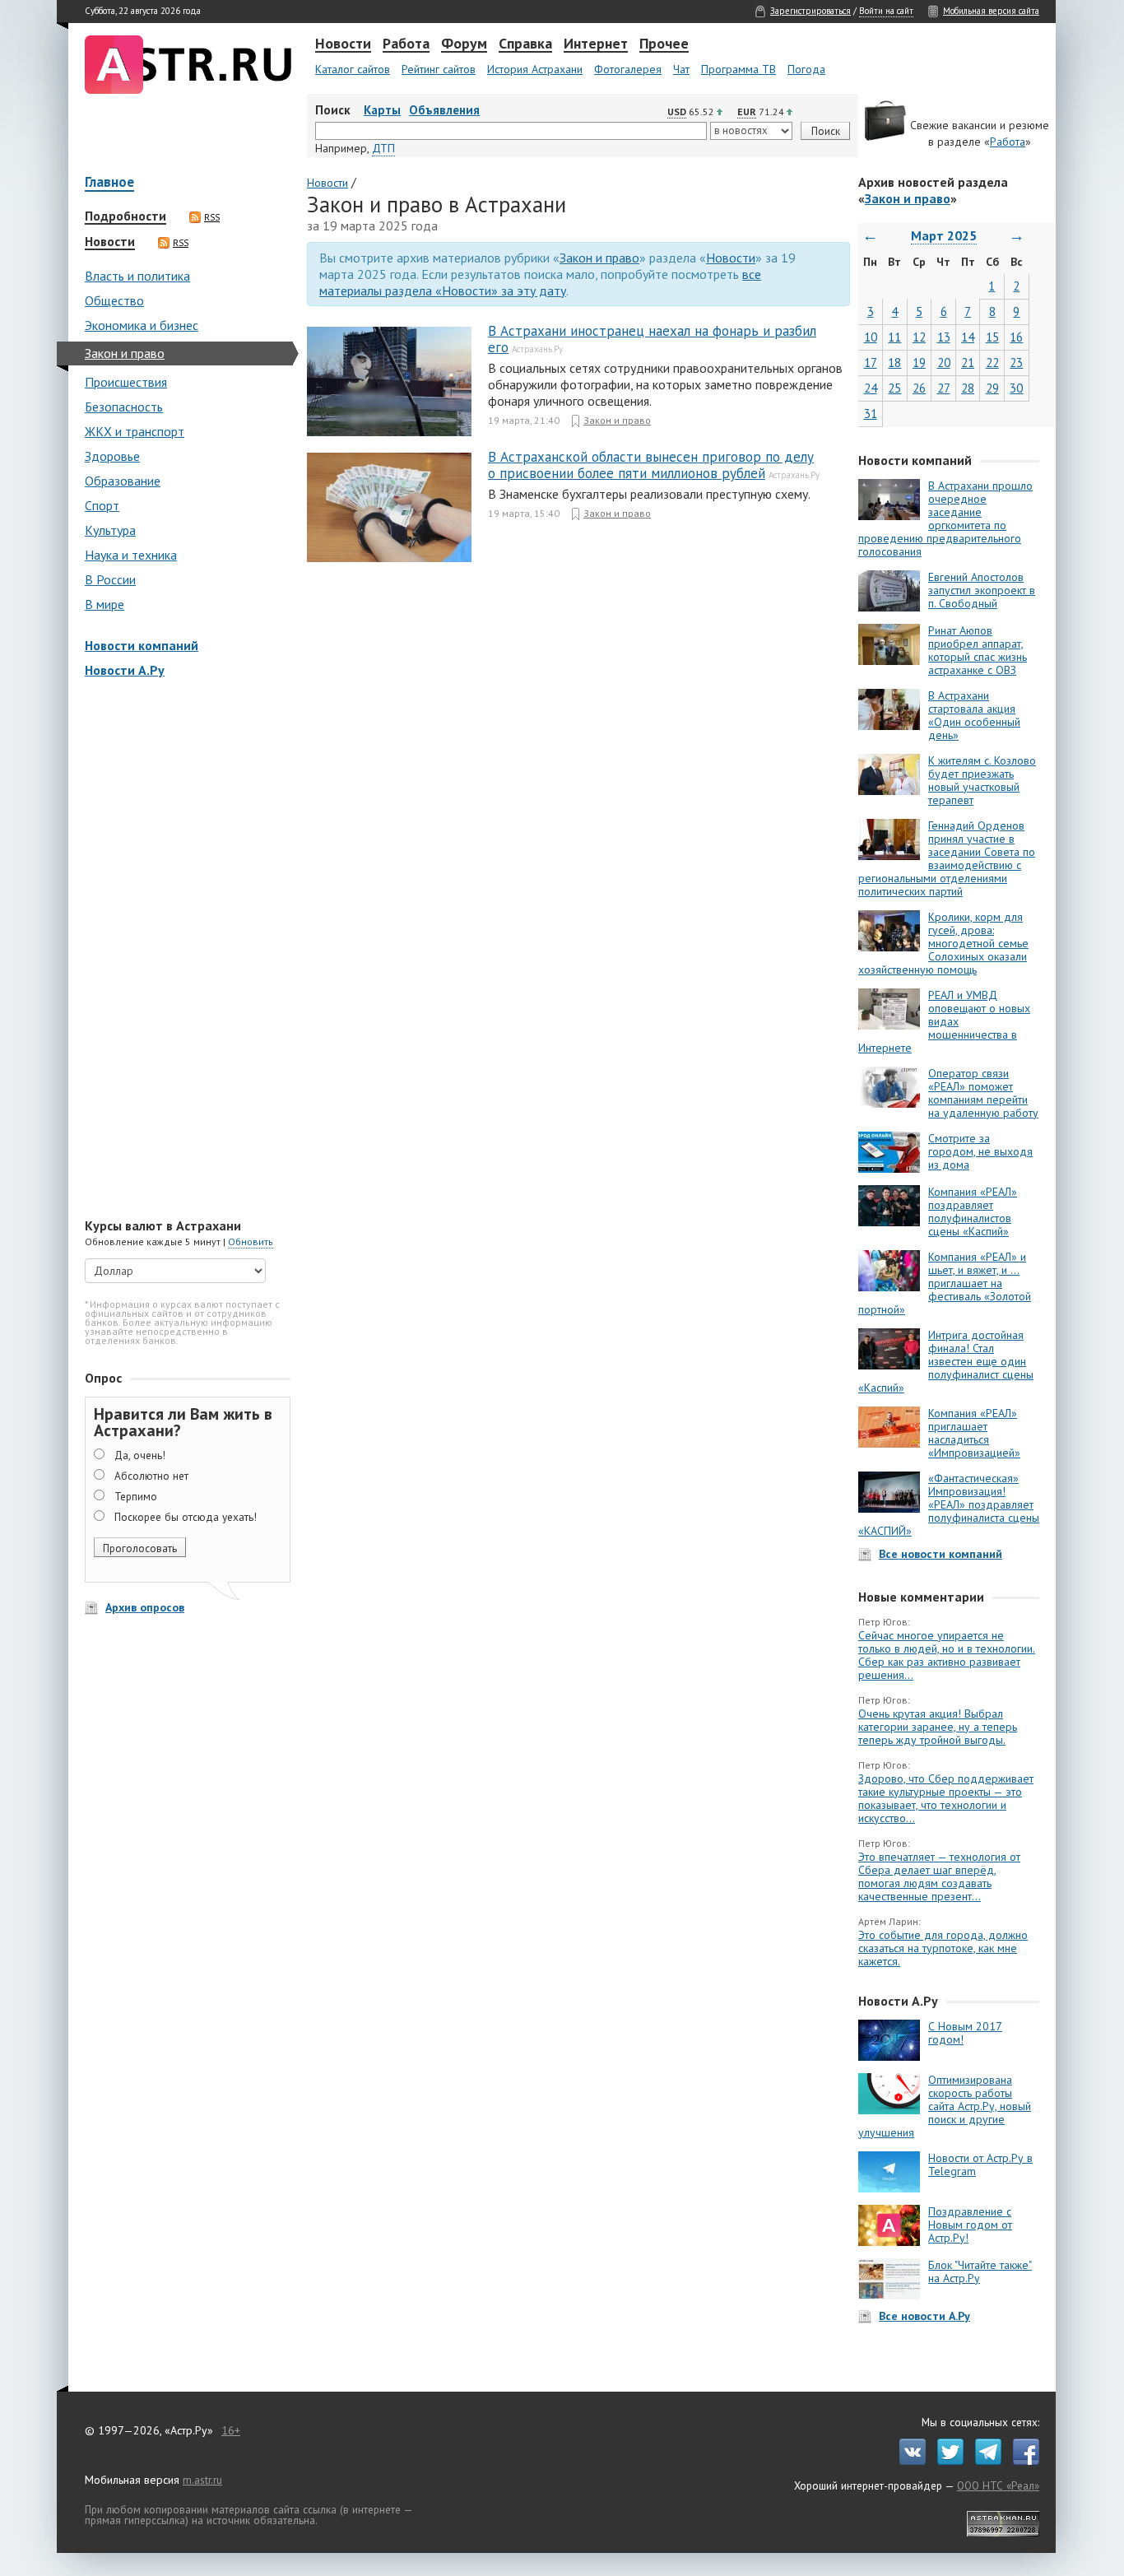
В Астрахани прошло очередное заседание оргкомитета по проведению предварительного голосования (945, 518)
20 (944, 363)
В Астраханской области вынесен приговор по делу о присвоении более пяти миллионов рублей (651, 465)
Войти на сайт (886, 11)
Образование (123, 481)
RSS (212, 217)
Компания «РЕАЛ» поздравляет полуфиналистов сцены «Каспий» (973, 1211)
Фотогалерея (628, 69)
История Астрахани (535, 69)
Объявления (444, 110)
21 (968, 363)
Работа (406, 44)
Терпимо (136, 1496)
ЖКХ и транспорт (135, 431)
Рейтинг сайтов (439, 69)
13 (944, 337)
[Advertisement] (183, 950)
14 (968, 337)
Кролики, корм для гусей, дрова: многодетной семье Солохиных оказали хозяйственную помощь (943, 943)
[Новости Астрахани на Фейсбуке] (1022, 2461)
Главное (109, 183)
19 (919, 363)
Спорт (102, 505)
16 (1016, 337)
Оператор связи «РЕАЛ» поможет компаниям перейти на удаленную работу (983, 1093)
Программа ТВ (738, 69)
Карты (382, 110)
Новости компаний (142, 645)
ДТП (383, 148)
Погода (806, 69)
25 (894, 388)
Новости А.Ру (125, 670)
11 (894, 337)
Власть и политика (137, 276)
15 (992, 337)
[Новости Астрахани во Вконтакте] (908, 2461)
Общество (114, 300)
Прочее (664, 44)
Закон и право (125, 353)
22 (992, 363)
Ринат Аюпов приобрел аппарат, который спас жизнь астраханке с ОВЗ (978, 650)
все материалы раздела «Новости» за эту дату (540, 282)
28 (968, 388)
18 (894, 363)
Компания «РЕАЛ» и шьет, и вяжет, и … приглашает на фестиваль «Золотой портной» (945, 1283)
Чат (681, 69)
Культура (110, 530)
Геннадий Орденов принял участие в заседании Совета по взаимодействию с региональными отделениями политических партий (947, 858)
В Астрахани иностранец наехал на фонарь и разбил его (652, 339)
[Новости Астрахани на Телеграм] (984, 2461)
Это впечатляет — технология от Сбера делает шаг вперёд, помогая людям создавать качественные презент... (939, 1876)
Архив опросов (145, 1607)
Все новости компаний (941, 1554)
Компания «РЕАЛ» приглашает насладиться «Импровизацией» (974, 1433)
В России (110, 579)
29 (992, 388)
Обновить (251, 1242)
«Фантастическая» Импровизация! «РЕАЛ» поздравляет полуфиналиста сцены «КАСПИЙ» (949, 1504)
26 (919, 388)
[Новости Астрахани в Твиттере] (946, 2461)
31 (871, 414)
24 (871, 388)
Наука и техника (131, 555)
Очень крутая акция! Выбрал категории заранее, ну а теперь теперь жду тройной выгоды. (938, 1727)
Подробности (125, 216)
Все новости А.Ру (924, 2316)
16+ (231, 2430)
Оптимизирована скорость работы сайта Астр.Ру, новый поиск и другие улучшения (945, 2106)
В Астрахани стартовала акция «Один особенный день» (974, 715)
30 (1016, 388)
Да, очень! (140, 1455)
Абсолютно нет (151, 1476)
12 (919, 337)
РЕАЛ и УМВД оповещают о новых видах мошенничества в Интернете (944, 1021)
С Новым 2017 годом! (965, 2033)
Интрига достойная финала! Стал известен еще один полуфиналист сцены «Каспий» (946, 1361)
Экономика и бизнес (142, 325)
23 (1016, 363)
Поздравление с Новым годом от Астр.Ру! (970, 2225)
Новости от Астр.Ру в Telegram (980, 2164)
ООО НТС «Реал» (998, 2485)
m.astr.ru (202, 2480)
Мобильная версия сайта (991, 11)
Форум (464, 44)
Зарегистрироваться (810, 11)
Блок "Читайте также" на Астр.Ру (980, 2271)
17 (871, 363)
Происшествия (126, 382)
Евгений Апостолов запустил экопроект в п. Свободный (982, 590)
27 (944, 388)
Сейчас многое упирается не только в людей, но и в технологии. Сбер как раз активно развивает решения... (947, 1655)
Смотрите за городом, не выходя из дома (980, 1151)
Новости (343, 44)
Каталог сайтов (353, 69)
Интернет (596, 44)
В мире (105, 604)
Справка (525, 44)
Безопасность (124, 407)
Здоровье (112, 456)
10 (871, 337)
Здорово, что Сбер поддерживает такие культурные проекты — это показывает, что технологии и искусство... (946, 1798)
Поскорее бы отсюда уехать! (186, 1517)
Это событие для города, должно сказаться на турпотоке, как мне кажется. (943, 1948)
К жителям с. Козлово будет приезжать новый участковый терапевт (982, 780)
